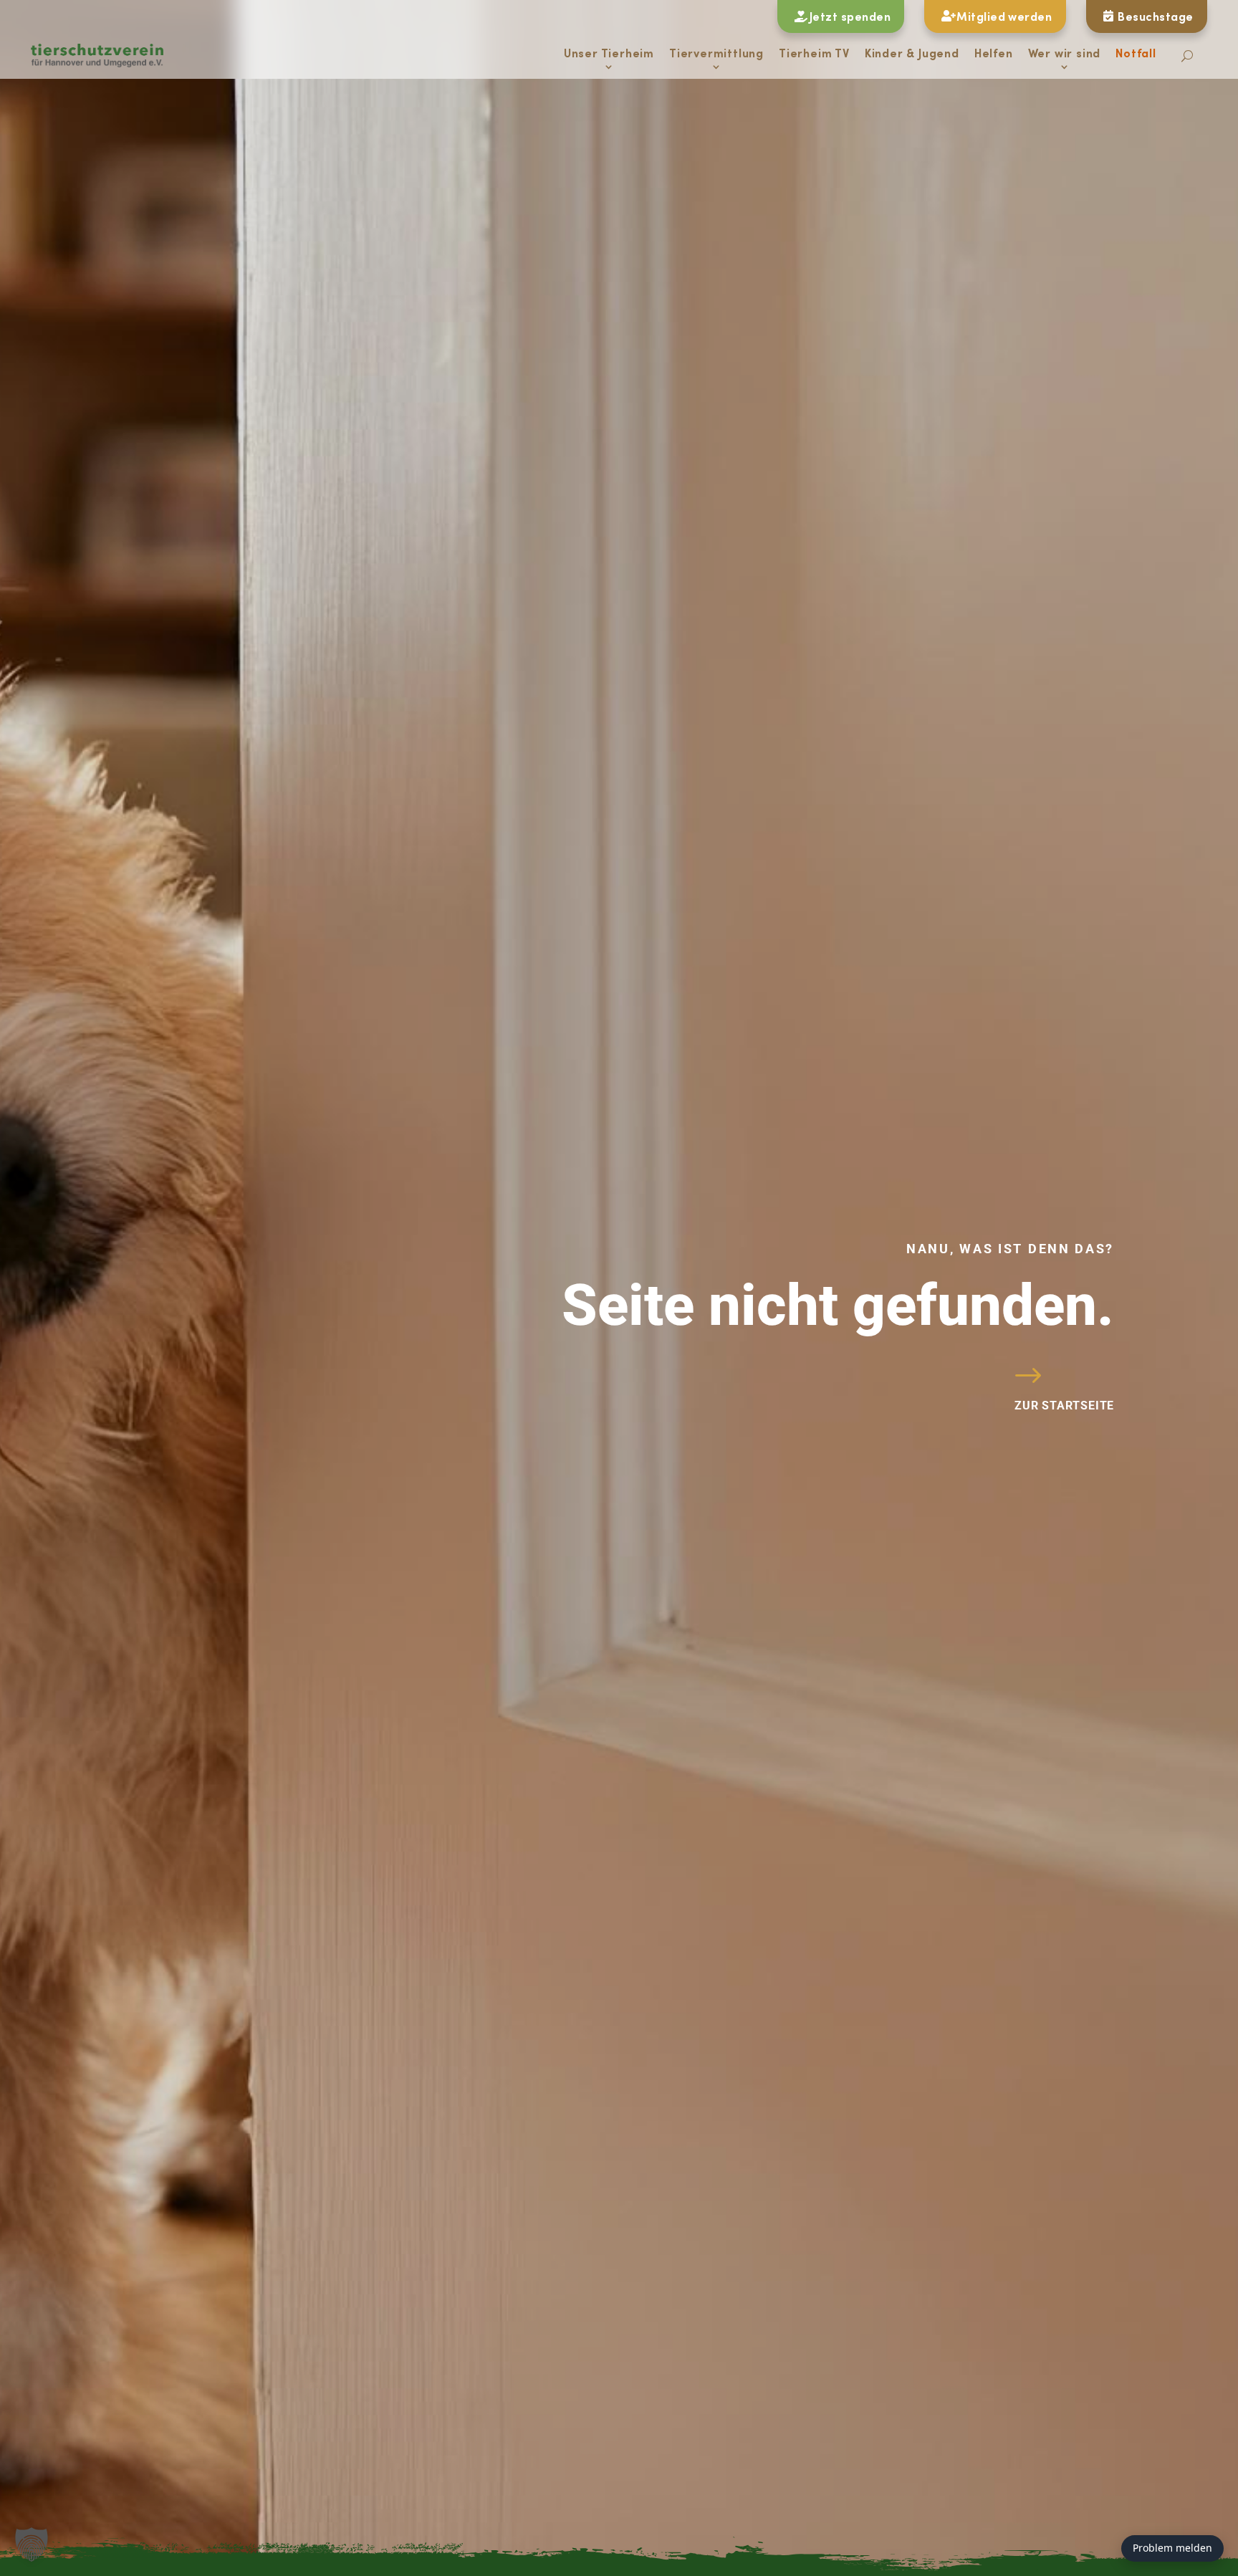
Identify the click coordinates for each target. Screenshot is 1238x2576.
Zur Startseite (1064, 1406)
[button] (32, 2544)
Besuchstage (1155, 16)
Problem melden (1172, 2548)
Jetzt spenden (850, 16)
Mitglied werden (1004, 16)
